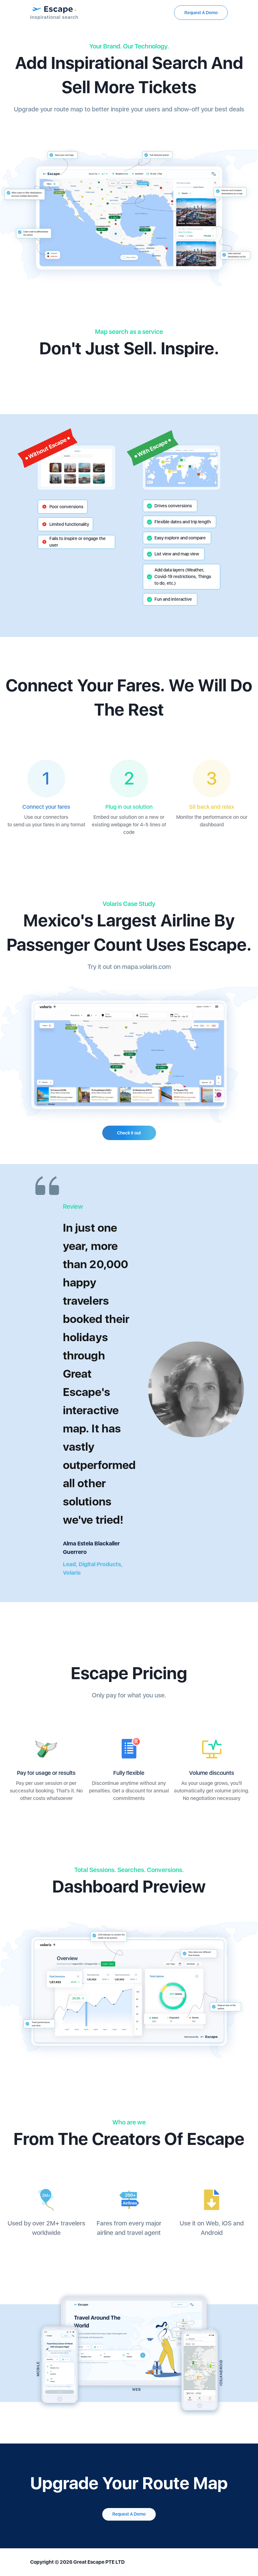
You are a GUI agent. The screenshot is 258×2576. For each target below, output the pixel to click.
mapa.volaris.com (146, 967)
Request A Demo (201, 13)
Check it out (129, 1133)
